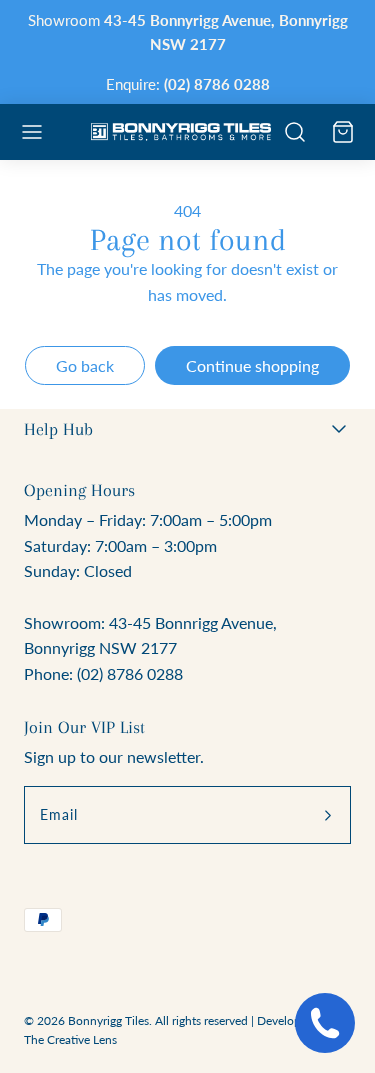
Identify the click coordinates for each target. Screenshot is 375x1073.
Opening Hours (79, 490)
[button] (32, 132)
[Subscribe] (328, 815)
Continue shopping (252, 365)
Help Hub (58, 429)
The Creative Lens (70, 1039)
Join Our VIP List (84, 727)
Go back (85, 365)
